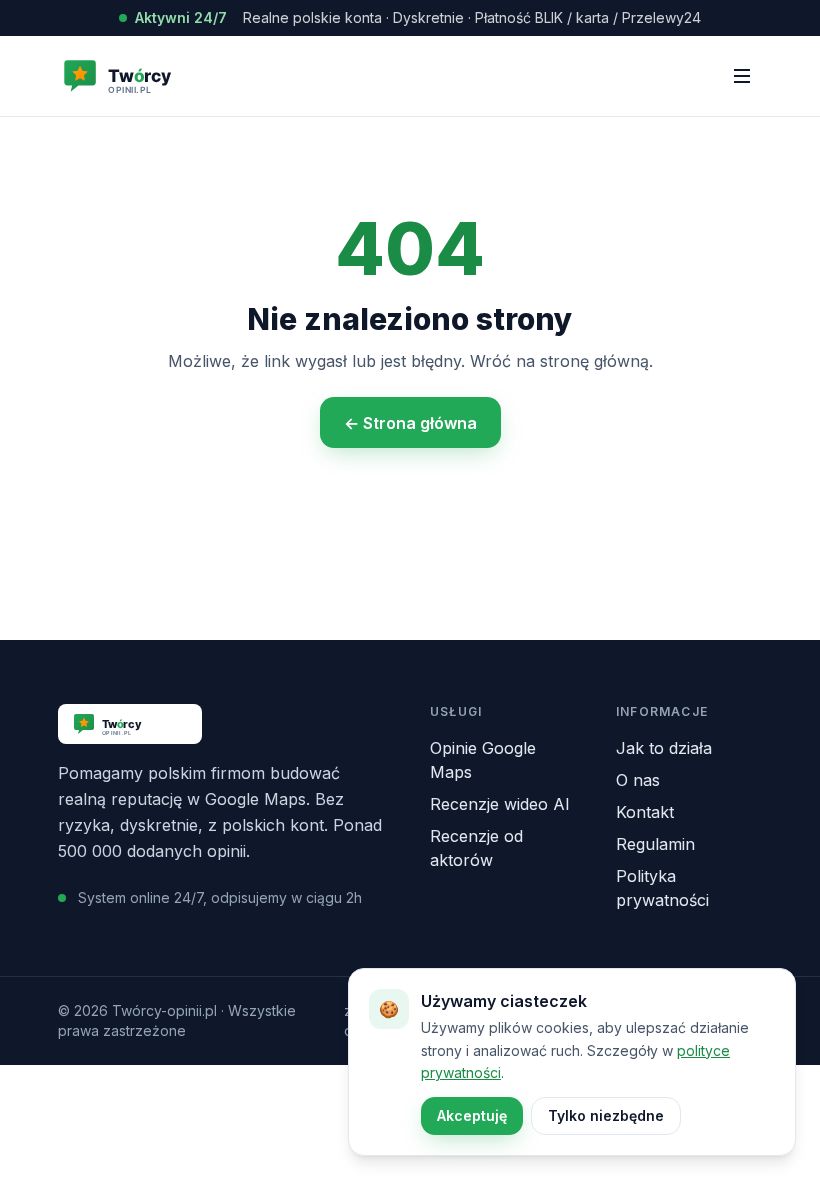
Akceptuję (472, 1115)
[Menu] (742, 76)
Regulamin (655, 844)
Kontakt (645, 812)
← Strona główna (410, 423)
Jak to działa (664, 748)
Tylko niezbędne (606, 1115)
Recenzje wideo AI (500, 804)
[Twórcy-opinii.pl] (152, 76)
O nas (638, 780)
